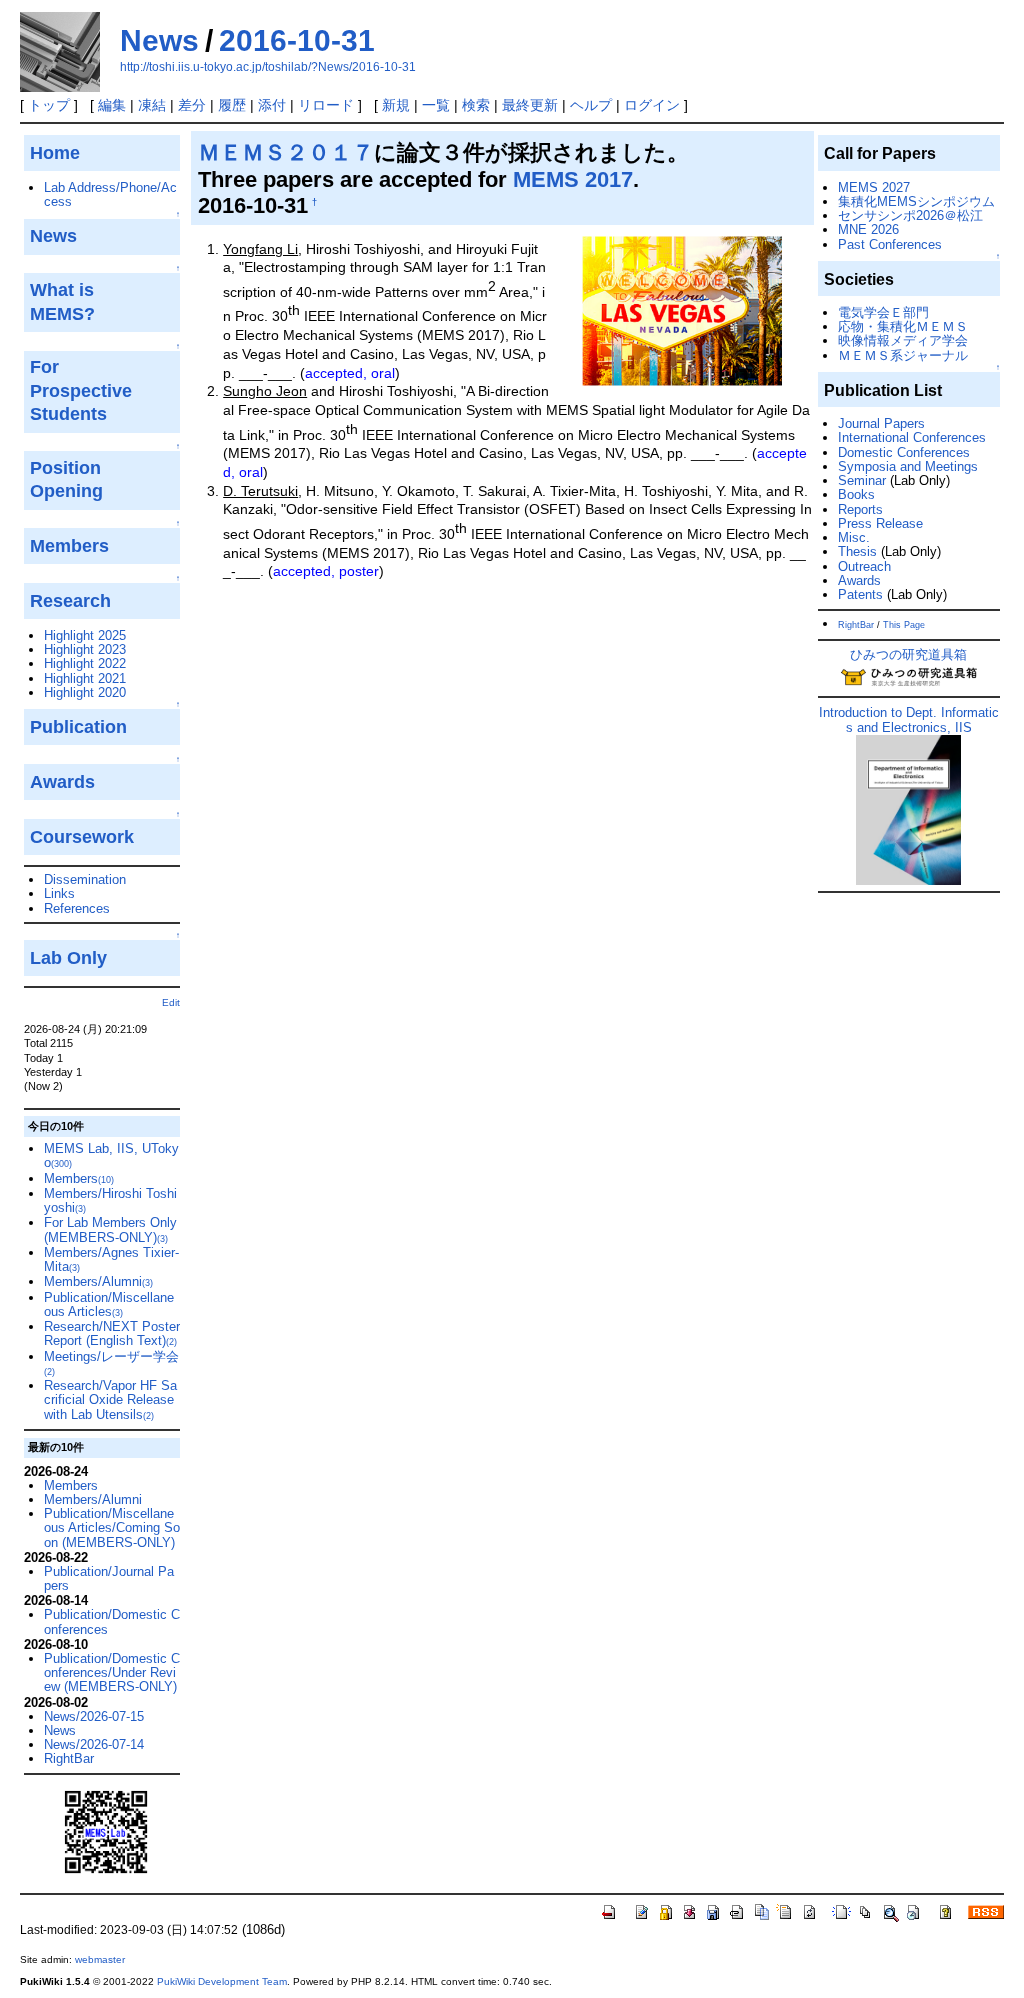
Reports (860, 509)
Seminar (862, 480)
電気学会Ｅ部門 (883, 312)
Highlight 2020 (85, 692)
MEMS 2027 (874, 187)
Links (59, 893)
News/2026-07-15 (94, 1716)
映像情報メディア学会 (903, 340)
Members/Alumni (98, 1281)
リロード (326, 105)
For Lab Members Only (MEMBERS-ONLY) (110, 1229)
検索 (476, 105)
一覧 (436, 105)
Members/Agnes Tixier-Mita (111, 1259)
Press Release (880, 523)
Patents (860, 594)
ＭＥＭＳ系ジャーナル (903, 355)
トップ (49, 105)
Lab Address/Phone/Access (110, 194)
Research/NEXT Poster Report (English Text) (112, 1333)
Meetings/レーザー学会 (111, 1363)
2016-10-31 (297, 40)
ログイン (652, 105)
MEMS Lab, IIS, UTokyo (111, 1155)
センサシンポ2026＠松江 (910, 215)
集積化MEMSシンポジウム (916, 201)
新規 (396, 105)
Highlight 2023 (85, 649)
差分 (192, 105)
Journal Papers (881, 423)
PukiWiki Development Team (222, 1981)
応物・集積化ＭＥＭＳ (903, 326)
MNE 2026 (868, 229)
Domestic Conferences (904, 452)
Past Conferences (890, 244)
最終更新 (530, 105)
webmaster (100, 1959)
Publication (78, 727)
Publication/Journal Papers (109, 1578)
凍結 (152, 105)
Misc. (854, 537)
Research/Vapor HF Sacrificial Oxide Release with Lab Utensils (110, 1400)
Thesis (857, 551)
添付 (272, 105)
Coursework (82, 837)
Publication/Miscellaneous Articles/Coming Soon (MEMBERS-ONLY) (112, 1528)
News (159, 40)
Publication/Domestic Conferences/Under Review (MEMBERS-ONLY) (112, 1673)
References (77, 908)
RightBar (69, 1758)
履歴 (232, 105)
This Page (904, 625)
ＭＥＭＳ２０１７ (286, 152)
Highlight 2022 (85, 663)
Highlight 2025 (85, 635)
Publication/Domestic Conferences (112, 1621)
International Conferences (912, 437)
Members (79, 1178)
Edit (171, 1002)
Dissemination (85, 879)
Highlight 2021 (85, 678)
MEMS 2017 (573, 179)
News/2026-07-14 (94, 1744)
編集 (112, 105)
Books (856, 494)
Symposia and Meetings (908, 466)
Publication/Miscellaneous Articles (109, 1304)
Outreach (864, 566)
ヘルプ (591, 105)
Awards (859, 580)
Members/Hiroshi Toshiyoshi (110, 1200)
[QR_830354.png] (106, 1830)
